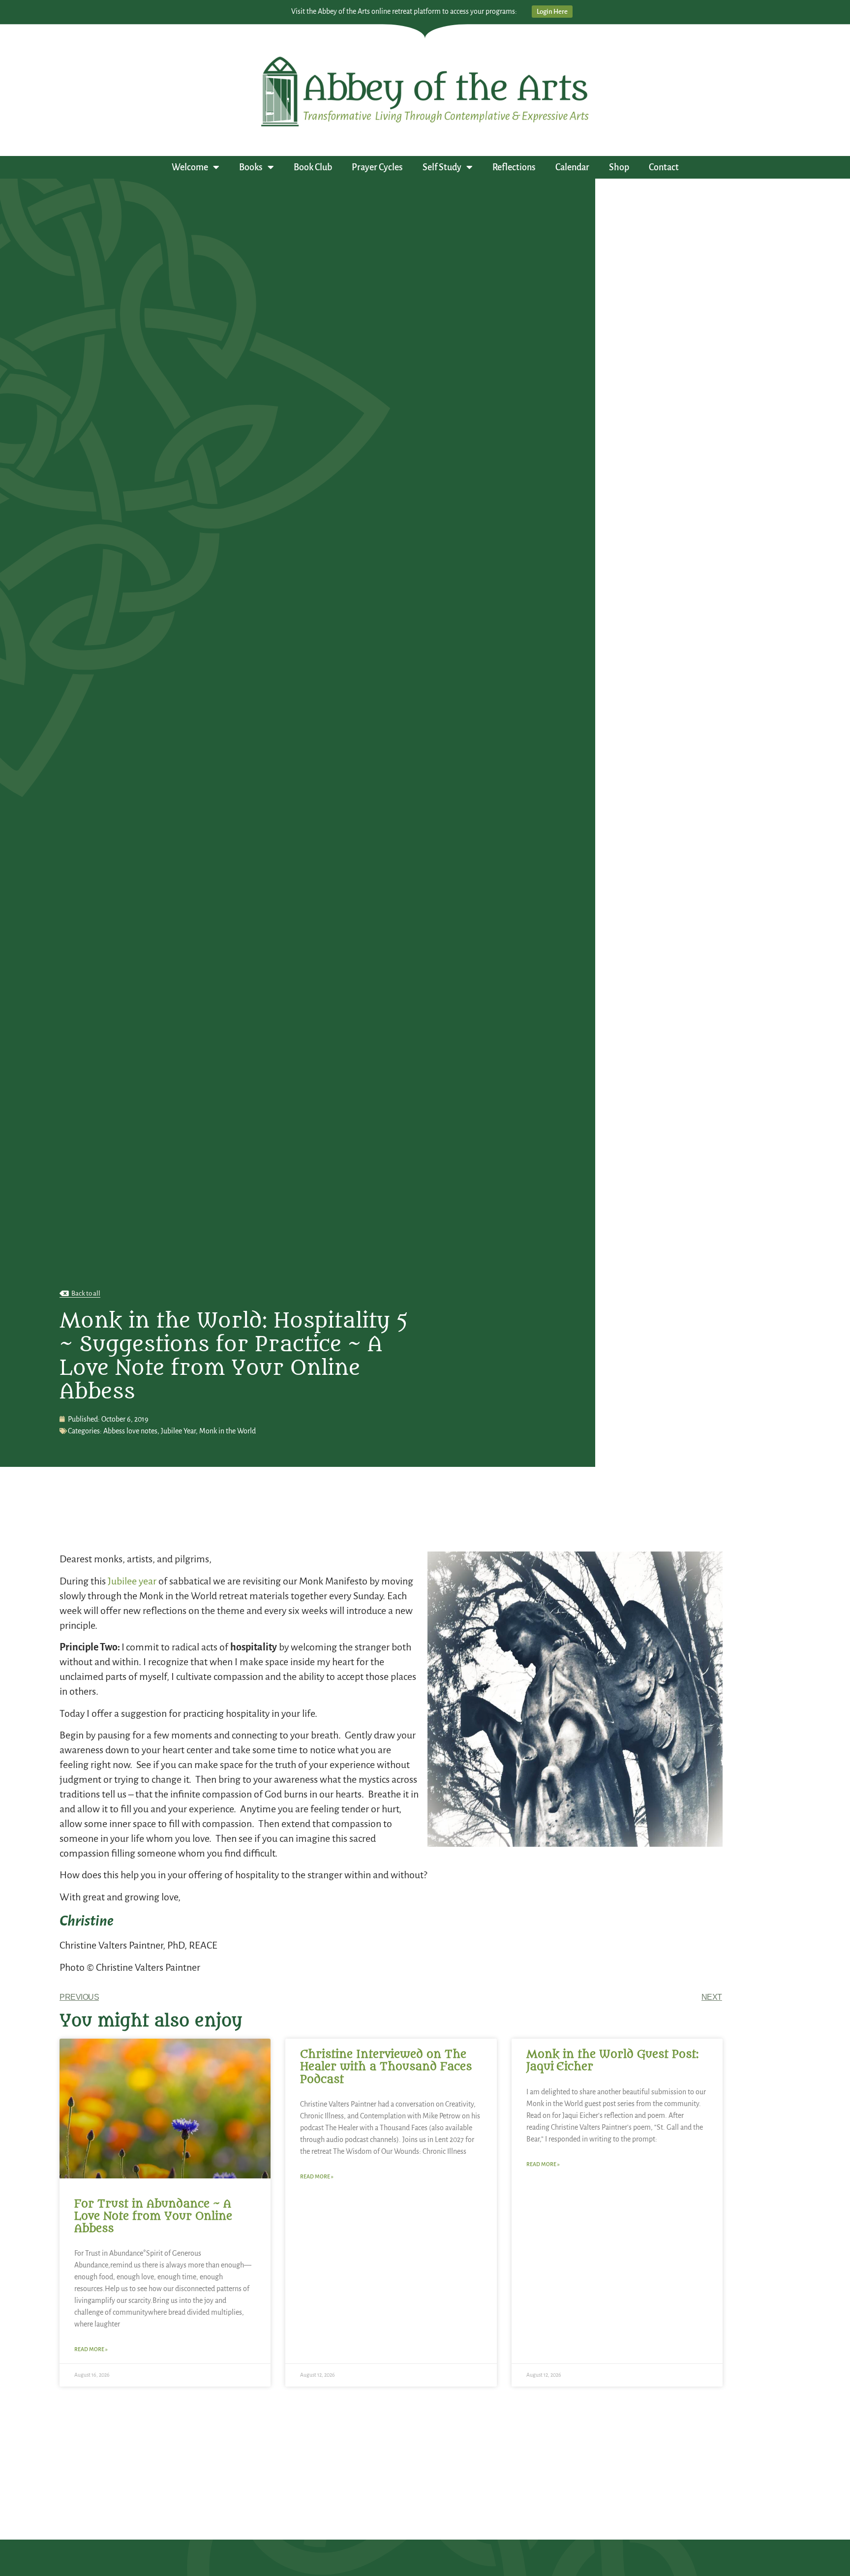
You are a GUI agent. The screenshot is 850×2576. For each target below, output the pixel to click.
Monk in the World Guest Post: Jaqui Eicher (612, 2061)
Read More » (91, 2349)
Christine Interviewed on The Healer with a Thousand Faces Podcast (386, 2067)
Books (251, 167)
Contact (664, 167)
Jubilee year (132, 1581)
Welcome (190, 167)
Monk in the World (228, 1431)
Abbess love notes (130, 1431)
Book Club (313, 167)
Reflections (514, 167)
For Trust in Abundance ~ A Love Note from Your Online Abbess (153, 2216)
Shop (619, 167)
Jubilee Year (178, 1431)
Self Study (442, 167)
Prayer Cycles (377, 167)
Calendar (572, 167)
